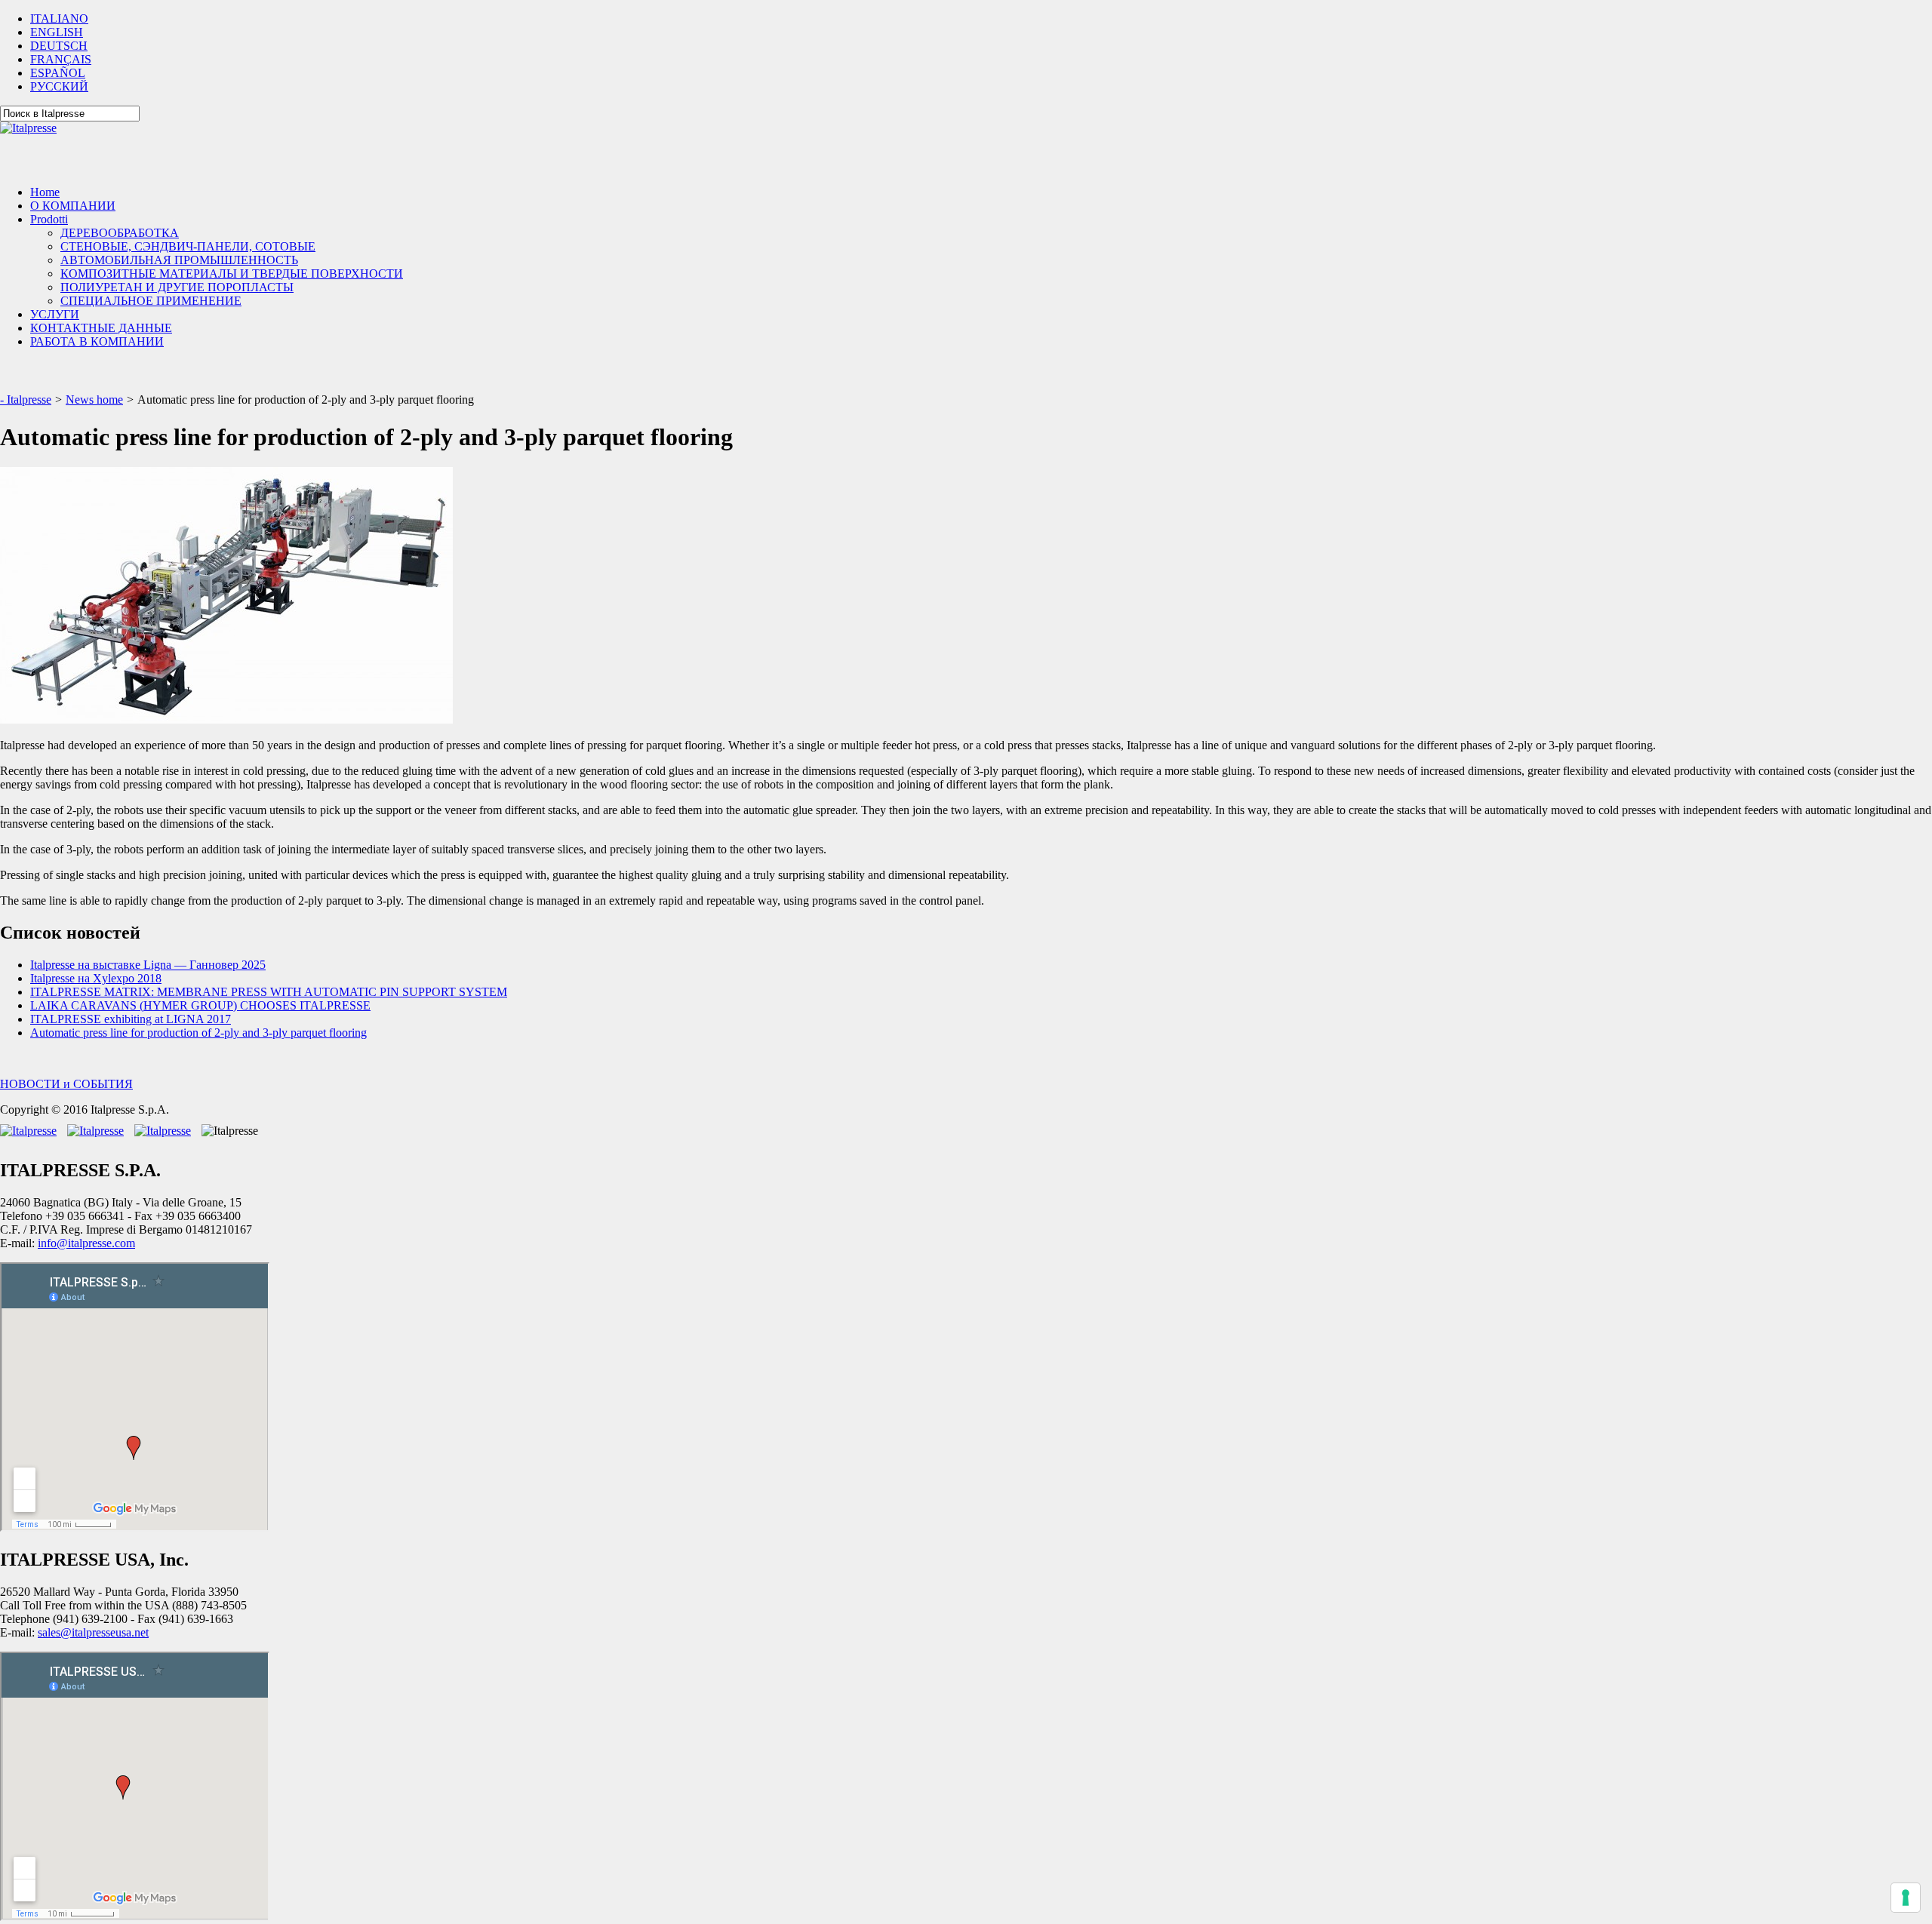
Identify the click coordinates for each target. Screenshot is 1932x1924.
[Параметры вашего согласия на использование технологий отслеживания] (1906, 1898)
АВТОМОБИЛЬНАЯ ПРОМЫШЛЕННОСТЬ (179, 260)
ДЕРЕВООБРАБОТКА (120, 233)
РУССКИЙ (59, 86)
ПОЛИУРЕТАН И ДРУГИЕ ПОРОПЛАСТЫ (177, 287)
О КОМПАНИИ (73, 206)
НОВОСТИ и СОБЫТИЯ (66, 1084)
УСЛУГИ (55, 314)
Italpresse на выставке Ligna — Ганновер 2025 (148, 965)
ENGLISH (57, 32)
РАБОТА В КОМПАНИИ (97, 341)
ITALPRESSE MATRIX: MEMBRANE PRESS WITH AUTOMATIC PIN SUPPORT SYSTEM (269, 992)
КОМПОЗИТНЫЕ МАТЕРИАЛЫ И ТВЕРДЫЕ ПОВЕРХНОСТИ (232, 274)
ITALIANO (59, 18)
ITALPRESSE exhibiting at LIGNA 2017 (131, 1019)
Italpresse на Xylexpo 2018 (96, 978)
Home (45, 192)
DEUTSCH (59, 46)
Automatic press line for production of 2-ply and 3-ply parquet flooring (198, 1033)
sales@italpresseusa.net (93, 1632)
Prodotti (49, 219)
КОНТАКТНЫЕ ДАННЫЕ (101, 328)
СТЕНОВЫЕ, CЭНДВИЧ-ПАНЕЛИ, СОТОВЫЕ (188, 246)
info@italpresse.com (86, 1243)
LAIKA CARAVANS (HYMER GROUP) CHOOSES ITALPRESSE (200, 1005)
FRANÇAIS (61, 59)
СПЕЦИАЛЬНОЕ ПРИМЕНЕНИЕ (151, 301)
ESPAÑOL (58, 73)
